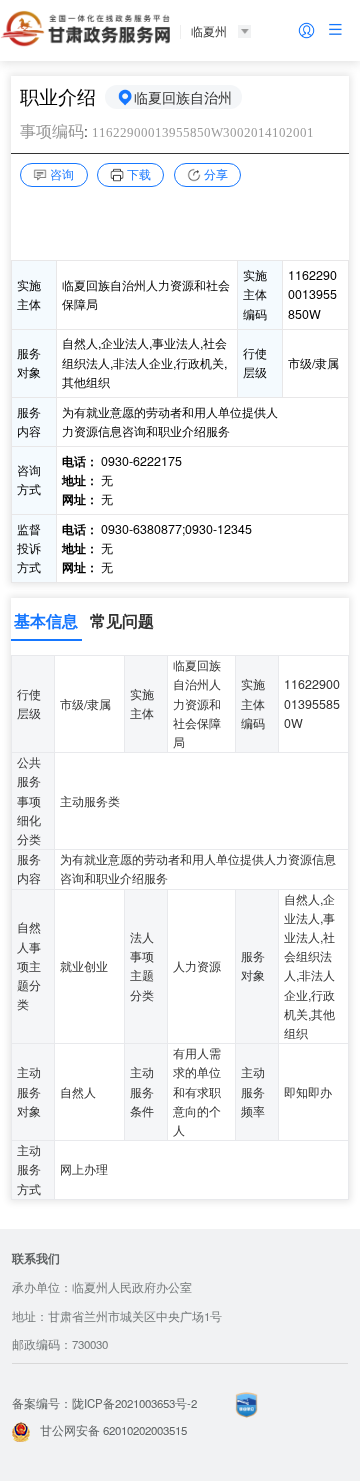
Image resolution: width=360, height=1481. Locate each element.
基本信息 (46, 620)
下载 (139, 174)
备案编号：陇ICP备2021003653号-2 (104, 1403)
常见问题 (122, 620)
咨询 (62, 174)
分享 (216, 174)
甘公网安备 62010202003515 (113, 1430)
